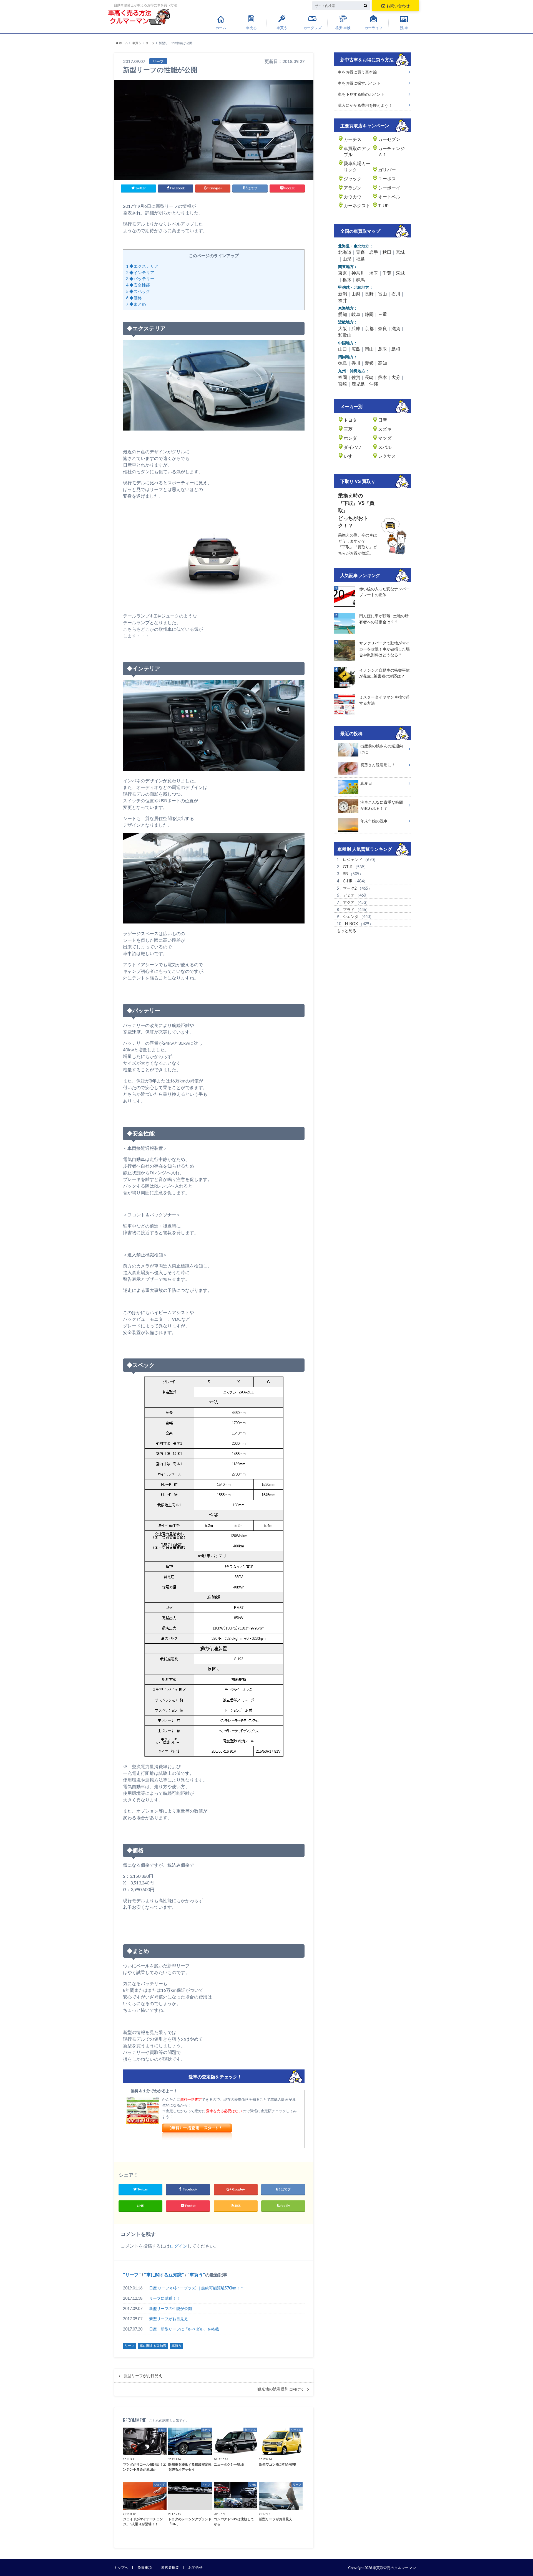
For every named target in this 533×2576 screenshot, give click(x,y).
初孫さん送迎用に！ (378, 765)
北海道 (345, 252)
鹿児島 (358, 384)
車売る (251, 28)
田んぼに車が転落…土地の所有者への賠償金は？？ (384, 619)
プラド (349, 909)
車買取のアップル (357, 151)
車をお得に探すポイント (359, 83)
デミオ (349, 895)
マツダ (385, 438)
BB (345, 874)
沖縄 (374, 384)
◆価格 (134, 298)
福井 (343, 300)
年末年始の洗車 (374, 821)
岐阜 (356, 314)
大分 (396, 377)
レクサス (387, 456)
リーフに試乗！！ (165, 2298)
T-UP (383, 205)
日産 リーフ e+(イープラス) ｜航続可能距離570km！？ (197, 2288)
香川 (356, 363)
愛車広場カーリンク (357, 166)
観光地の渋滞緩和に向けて (281, 2389)
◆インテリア (140, 272)
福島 (360, 259)
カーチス (353, 139)
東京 (343, 273)
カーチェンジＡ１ (391, 151)
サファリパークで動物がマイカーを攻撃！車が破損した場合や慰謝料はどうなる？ (384, 649)
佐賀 (356, 377)
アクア (349, 902)
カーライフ (374, 28)
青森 (360, 252)
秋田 (387, 252)
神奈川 (358, 273)
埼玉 (374, 273)
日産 (383, 420)
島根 (396, 349)
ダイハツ (353, 447)
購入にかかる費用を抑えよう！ (365, 105)
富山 (383, 294)
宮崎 (343, 384)
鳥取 (383, 349)
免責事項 (145, 2567)
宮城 (400, 252)
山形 (347, 259)
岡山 (369, 349)
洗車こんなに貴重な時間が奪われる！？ (382, 805)
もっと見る (346, 931)
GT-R (348, 867)
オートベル (389, 197)
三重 (383, 314)
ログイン (178, 2246)
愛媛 (369, 363)
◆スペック (138, 291)
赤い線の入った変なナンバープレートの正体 (384, 592)
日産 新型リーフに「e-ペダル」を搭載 (184, 2329)
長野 (369, 294)
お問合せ (195, 2567)
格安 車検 (343, 28)
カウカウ (353, 197)
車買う (282, 28)
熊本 (383, 377)
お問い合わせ (398, 6)
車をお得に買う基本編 (357, 72)
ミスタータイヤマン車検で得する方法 (384, 700)
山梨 (356, 294)
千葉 (387, 273)
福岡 (343, 377)
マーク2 (350, 888)
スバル (385, 447)
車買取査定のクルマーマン (394, 2568)
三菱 (348, 429)
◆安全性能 (138, 285)
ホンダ (350, 438)
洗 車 (404, 28)
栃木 (347, 279)
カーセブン (389, 139)
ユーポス (387, 179)
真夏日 (366, 783)
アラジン (353, 188)
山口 (343, 349)
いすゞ (350, 456)
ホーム (221, 28)
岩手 (374, 252)
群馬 (360, 279)
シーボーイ (389, 188)
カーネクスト (357, 205)
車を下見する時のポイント (361, 94)
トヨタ (350, 420)
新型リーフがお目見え (169, 2319)
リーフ (132, 2275)
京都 (369, 328)
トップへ (121, 2567)
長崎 (369, 377)
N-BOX (351, 924)
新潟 (343, 294)
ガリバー (387, 170)
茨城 (400, 273)
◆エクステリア (142, 266)
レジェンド (353, 860)
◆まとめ (136, 304)
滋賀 (396, 328)
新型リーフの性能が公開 (170, 2308)
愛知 (343, 314)
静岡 (369, 314)
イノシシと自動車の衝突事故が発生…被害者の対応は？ (384, 673)
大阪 (343, 328)
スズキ (385, 429)
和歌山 (345, 335)
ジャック (353, 179)
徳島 (343, 363)
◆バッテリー (140, 279)
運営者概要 (170, 2567)
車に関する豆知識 (164, 2275)
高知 (383, 363)
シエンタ (351, 916)
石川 (396, 294)
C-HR (348, 881)
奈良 (383, 328)
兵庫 (356, 328)
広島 (356, 349)
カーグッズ (312, 28)
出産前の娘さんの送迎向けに (382, 749)
